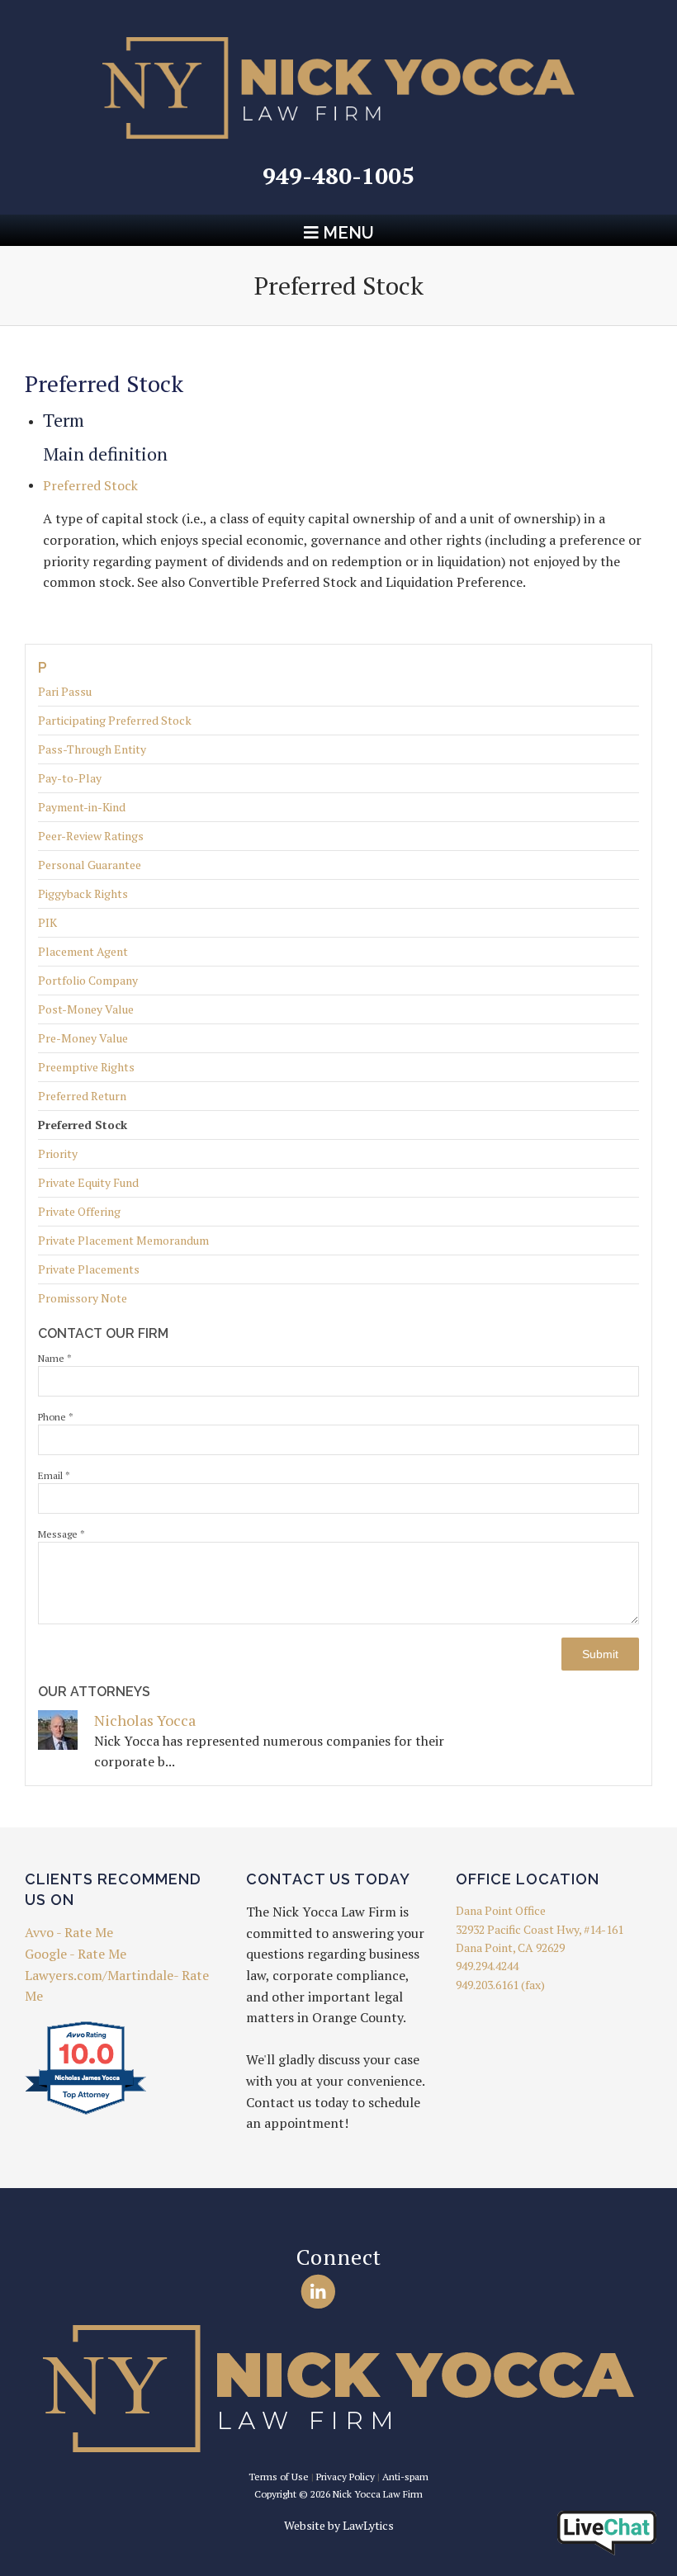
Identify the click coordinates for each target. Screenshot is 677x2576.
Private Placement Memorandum (123, 1240)
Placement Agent (83, 951)
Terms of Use (279, 2477)
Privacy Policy (346, 2477)
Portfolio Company (88, 980)
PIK (47, 922)
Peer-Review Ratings (91, 836)
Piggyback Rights (83, 893)
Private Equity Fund (88, 1182)
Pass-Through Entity (92, 749)
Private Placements (89, 1269)
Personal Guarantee (90, 865)
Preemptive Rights (86, 1067)
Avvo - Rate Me (69, 1932)
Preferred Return (82, 1096)
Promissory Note (83, 1298)
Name (55, 1358)
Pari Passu (65, 692)
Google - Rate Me (76, 1954)
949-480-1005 (338, 175)
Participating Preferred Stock (115, 720)
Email (54, 1475)
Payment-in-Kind (82, 807)
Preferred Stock (83, 1125)
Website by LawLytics (339, 2525)
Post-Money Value (86, 1009)
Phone (56, 1417)
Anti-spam (405, 2477)
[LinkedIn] (318, 2292)
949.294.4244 (487, 1966)
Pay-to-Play (70, 778)
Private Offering (79, 1211)
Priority (58, 1153)
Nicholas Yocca (145, 1720)
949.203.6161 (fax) (500, 1985)
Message (62, 1534)
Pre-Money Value (83, 1038)
